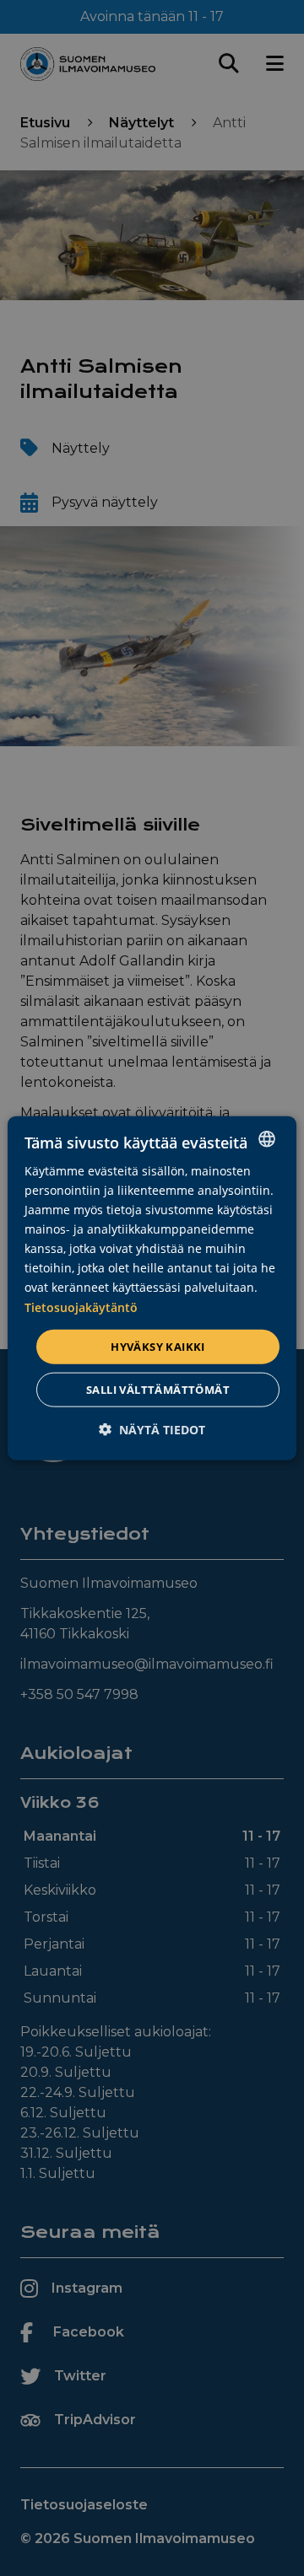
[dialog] (152, 1288)
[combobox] (267, 1138)
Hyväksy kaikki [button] (158, 1346)
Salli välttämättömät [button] (158, 1390)
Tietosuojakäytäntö (81, 1307)
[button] (152, 1430)
